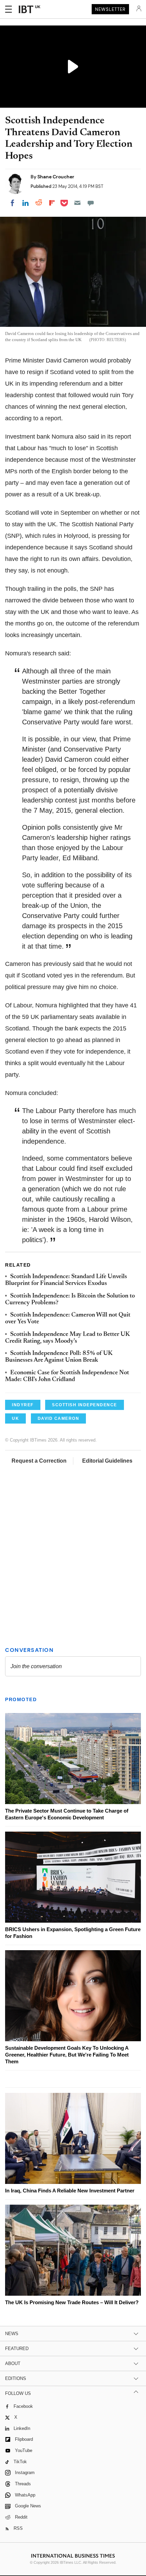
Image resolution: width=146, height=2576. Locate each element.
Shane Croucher (56, 177)
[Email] (77, 203)
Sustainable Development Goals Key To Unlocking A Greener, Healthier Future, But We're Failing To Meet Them (67, 2055)
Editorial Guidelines (107, 1461)
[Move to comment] (91, 203)
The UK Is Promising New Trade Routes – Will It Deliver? (72, 2302)
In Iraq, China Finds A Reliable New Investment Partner (70, 2191)
